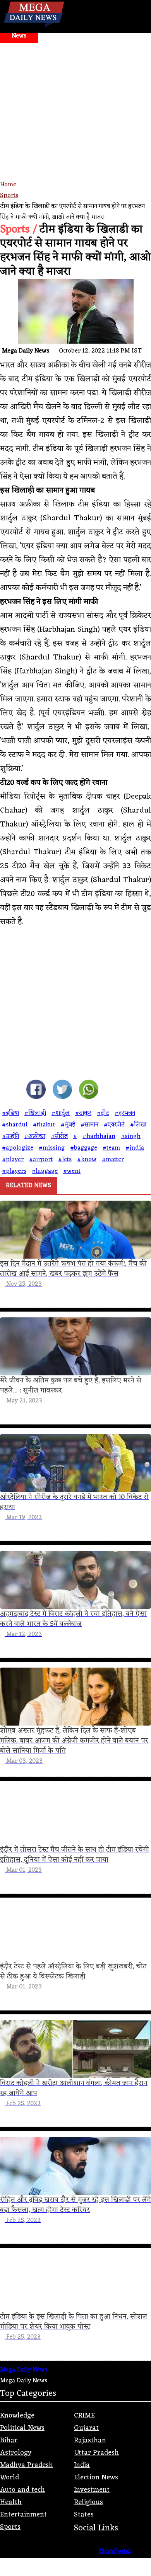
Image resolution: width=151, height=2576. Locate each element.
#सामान (89, 1125)
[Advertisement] (75, 122)
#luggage (45, 1171)
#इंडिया (10, 1113)
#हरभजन (125, 1113)
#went (72, 1171)
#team (111, 1148)
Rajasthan (90, 2440)
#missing (52, 1148)
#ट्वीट (103, 1113)
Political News (22, 2428)
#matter (113, 1160)
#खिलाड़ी (35, 1113)
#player (13, 1160)
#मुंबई (68, 1125)
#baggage (84, 1148)
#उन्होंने (10, 1136)
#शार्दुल (61, 1113)
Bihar (9, 2440)
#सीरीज (59, 1136)
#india (135, 1148)
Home (8, 185)
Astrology (16, 2453)
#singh (131, 1136)
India (82, 2465)
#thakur (44, 1125)
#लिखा (138, 1125)
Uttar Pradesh (96, 2453)
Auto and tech (22, 2490)
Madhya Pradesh (27, 2465)
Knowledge (17, 2416)
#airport (41, 1160)
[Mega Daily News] (34, 27)
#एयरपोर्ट (114, 1125)
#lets (65, 1160)
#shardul (15, 1125)
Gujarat (86, 2428)
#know (87, 1160)
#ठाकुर (83, 1113)
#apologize (18, 1148)
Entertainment (23, 2515)
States (84, 2515)
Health (11, 2502)
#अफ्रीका (35, 1136)
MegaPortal (115, 2551)
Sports (9, 196)
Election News (96, 2477)
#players (14, 1171)
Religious (88, 2502)
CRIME (84, 2416)
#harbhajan (99, 1136)
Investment (92, 2490)
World (9, 2477)
